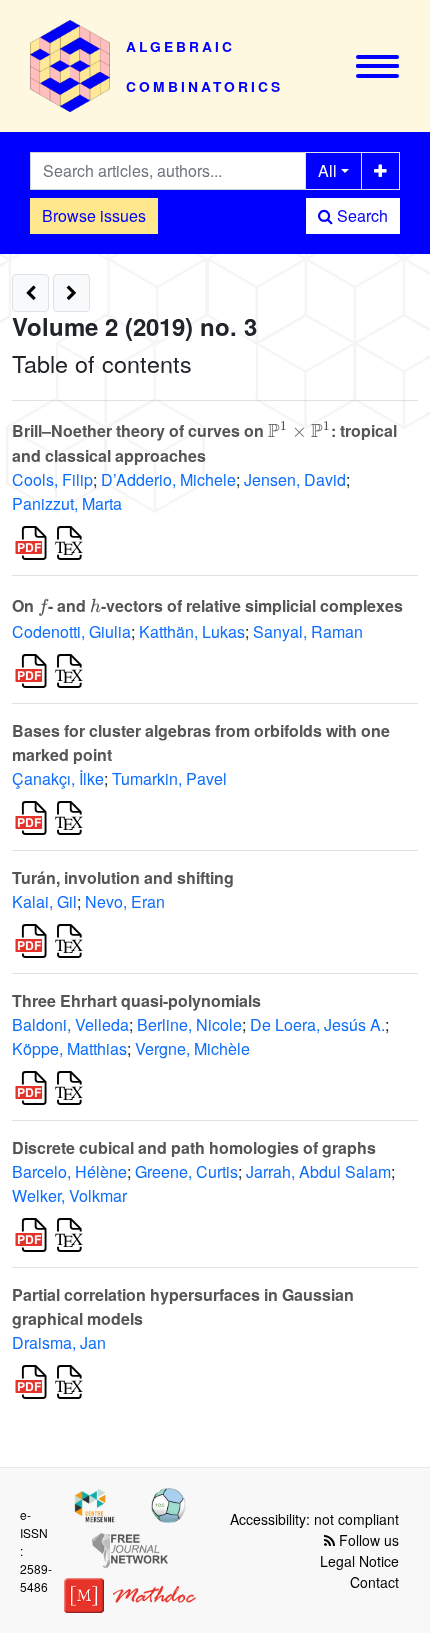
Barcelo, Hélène (69, 1171)
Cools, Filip (52, 479)
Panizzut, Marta (67, 503)
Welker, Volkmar (69, 1195)
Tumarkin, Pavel (169, 778)
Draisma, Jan (59, 1342)
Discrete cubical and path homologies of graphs (194, 1147)
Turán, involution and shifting (123, 877)
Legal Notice (359, 1561)
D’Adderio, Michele (168, 479)
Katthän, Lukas (192, 631)
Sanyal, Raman (308, 631)
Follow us (367, 1540)
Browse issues (94, 215)
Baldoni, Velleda (70, 1024)
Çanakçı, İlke (58, 778)
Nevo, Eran (125, 901)
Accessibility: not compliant (314, 1519)
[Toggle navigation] (377, 66)
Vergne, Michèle (192, 1048)
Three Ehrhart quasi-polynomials (136, 1000)
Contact (374, 1582)
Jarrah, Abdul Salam (318, 1171)
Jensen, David (295, 479)
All (327, 170)
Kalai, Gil (44, 901)
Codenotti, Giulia (71, 631)
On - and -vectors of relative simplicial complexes (207, 605)
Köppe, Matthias (69, 1048)
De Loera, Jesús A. (317, 1024)
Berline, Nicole (189, 1024)
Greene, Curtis (186, 1171)
